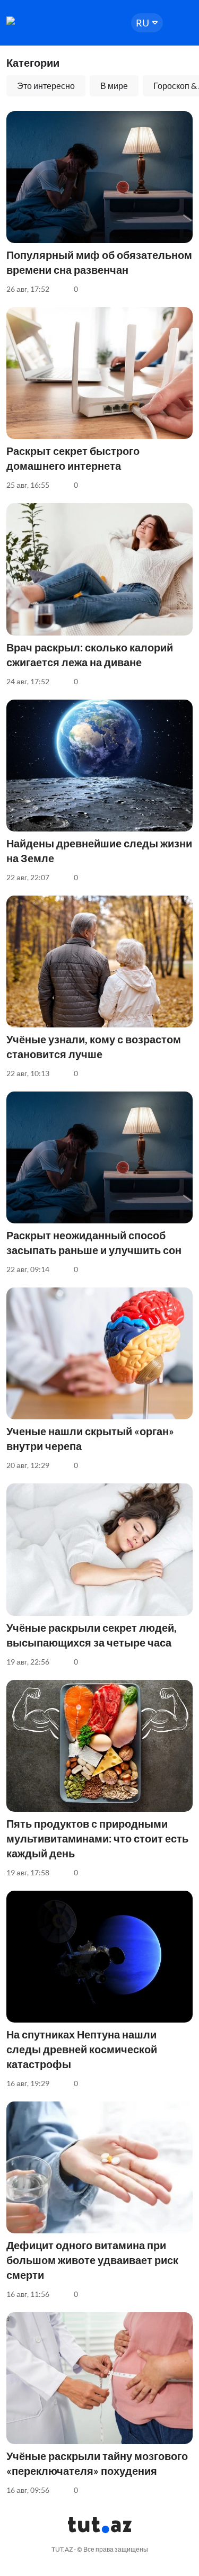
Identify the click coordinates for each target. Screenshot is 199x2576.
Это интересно (46, 86)
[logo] (38, 21)
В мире (114, 86)
